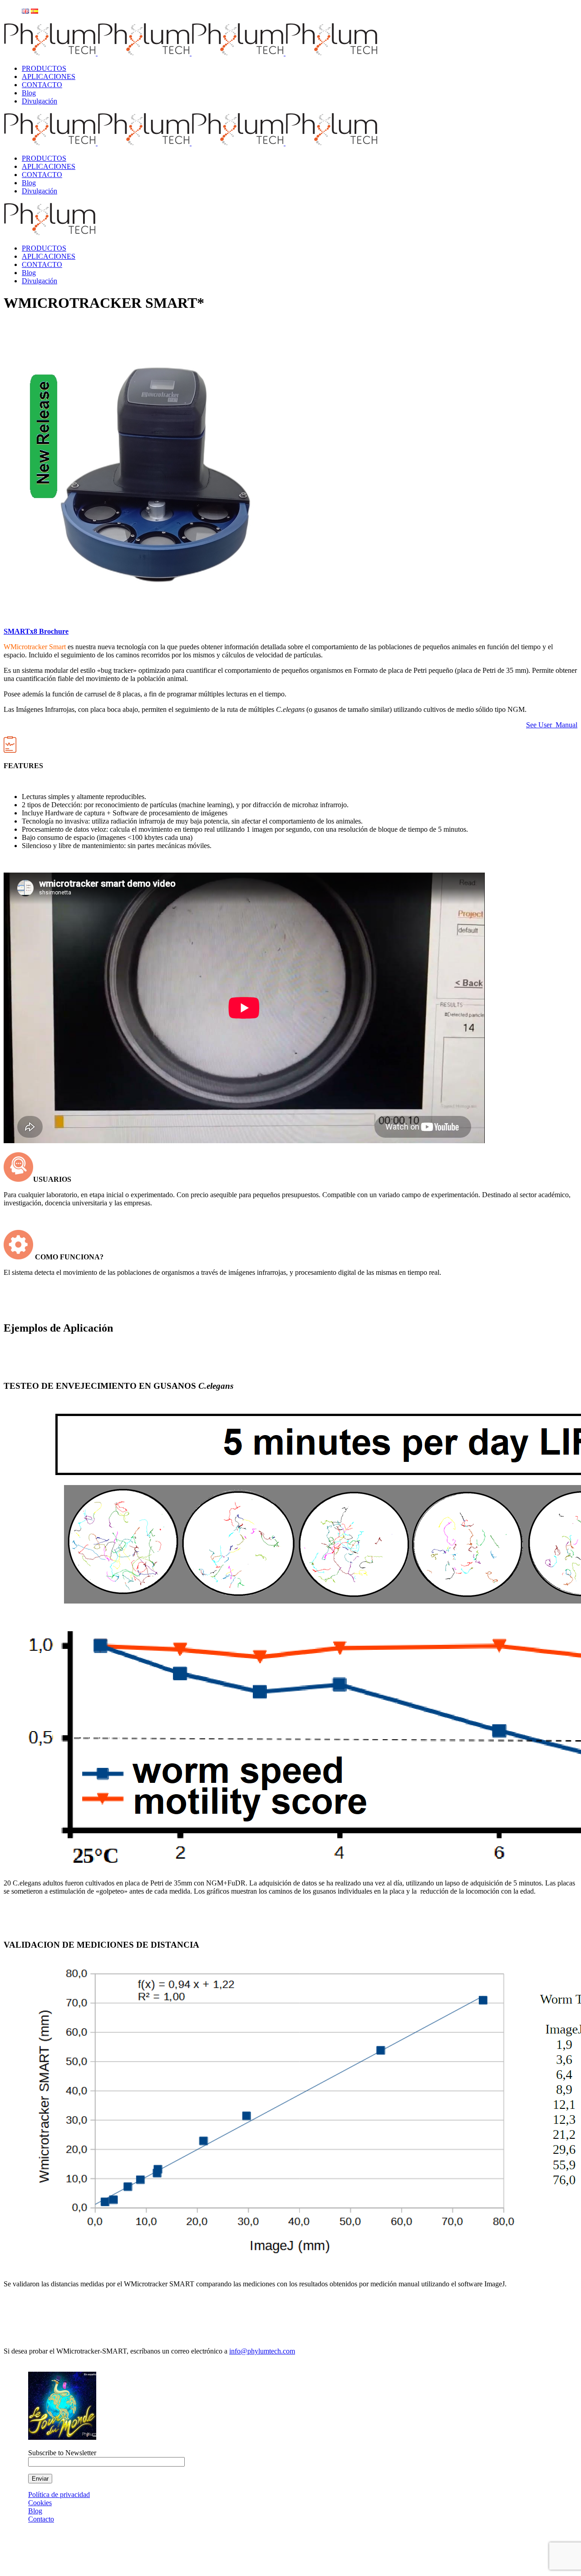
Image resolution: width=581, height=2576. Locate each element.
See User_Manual (552, 725)
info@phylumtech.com (262, 2351)
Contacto (41, 2519)
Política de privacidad (59, 2495)
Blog (35, 2511)
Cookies (40, 2503)
